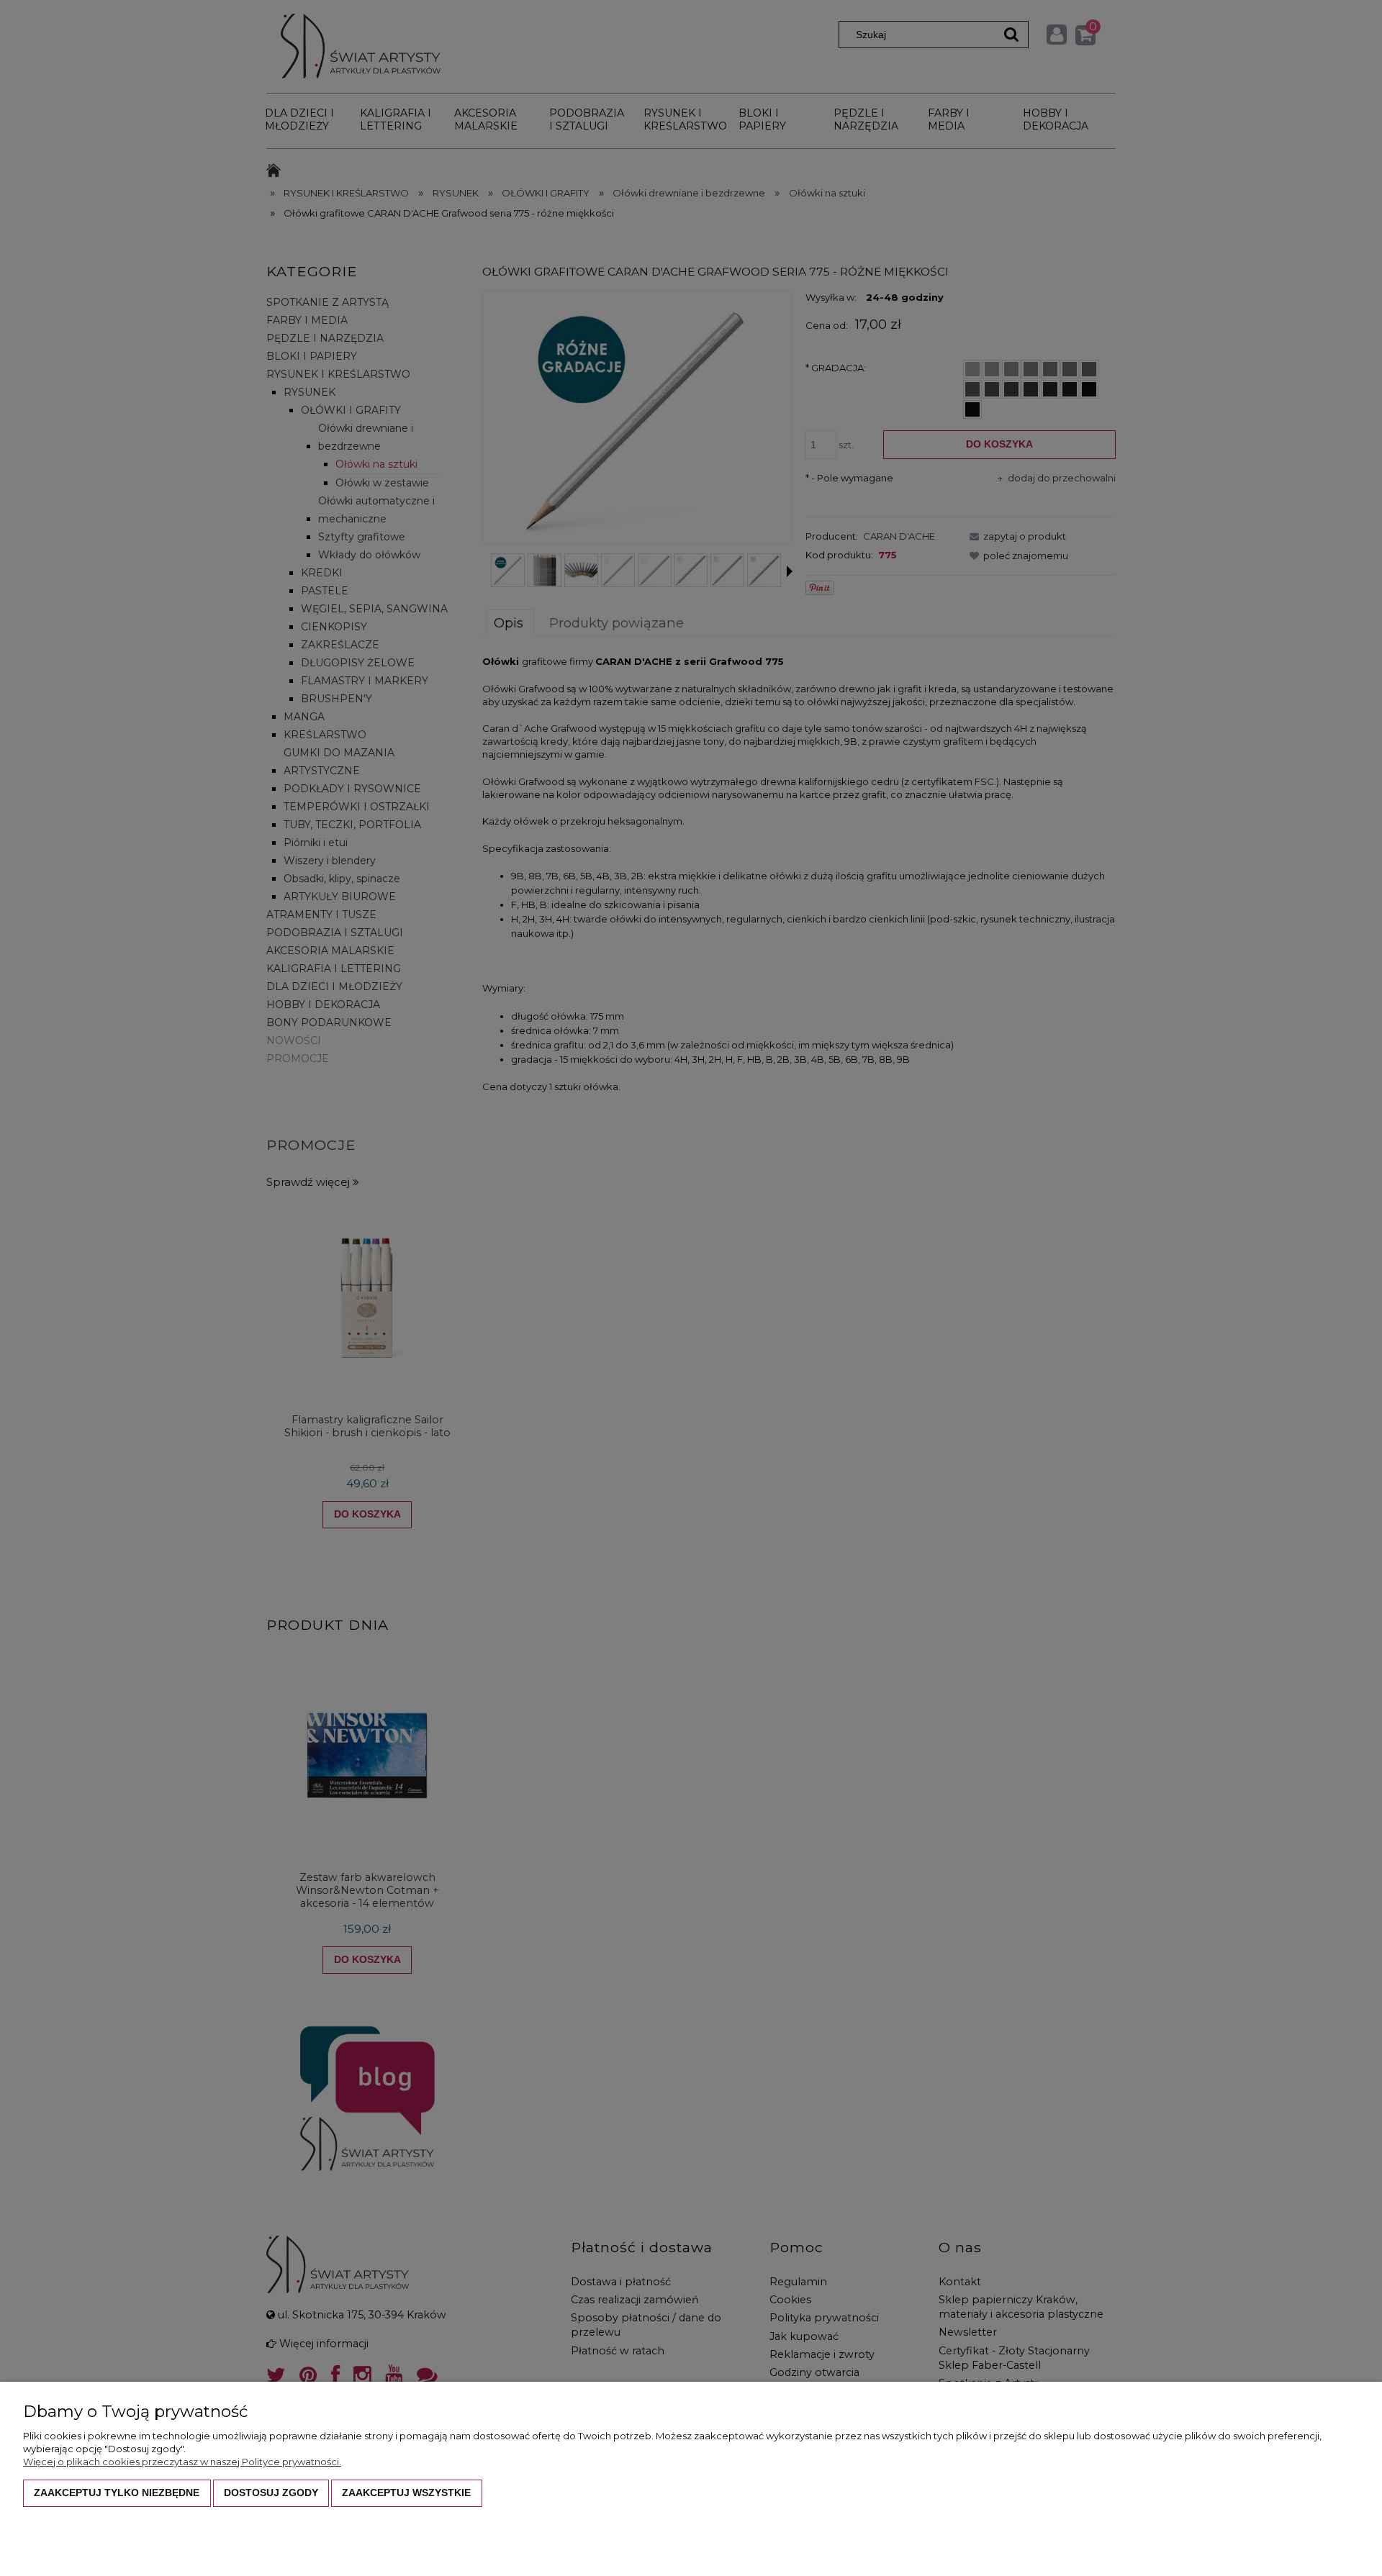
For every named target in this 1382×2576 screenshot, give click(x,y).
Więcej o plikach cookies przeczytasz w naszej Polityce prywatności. (182, 2462)
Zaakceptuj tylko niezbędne (117, 2493)
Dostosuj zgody (271, 2493)
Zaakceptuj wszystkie (406, 2493)
